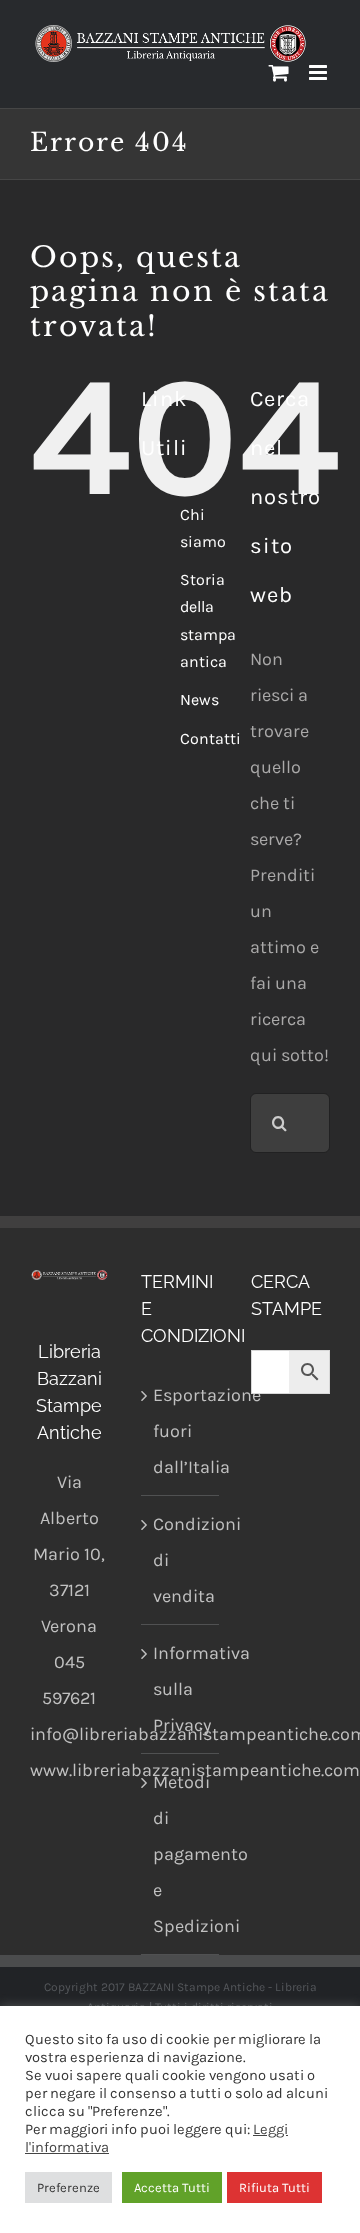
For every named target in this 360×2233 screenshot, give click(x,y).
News (199, 699)
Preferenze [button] (68, 2187)
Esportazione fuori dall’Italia (181, 1431)
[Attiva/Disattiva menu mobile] (319, 72)
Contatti (210, 738)
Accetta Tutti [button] (172, 2187)
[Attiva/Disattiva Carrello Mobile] (279, 72)
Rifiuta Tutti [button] (274, 2187)
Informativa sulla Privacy (181, 1689)
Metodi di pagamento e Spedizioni (181, 1854)
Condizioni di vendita (181, 1560)
